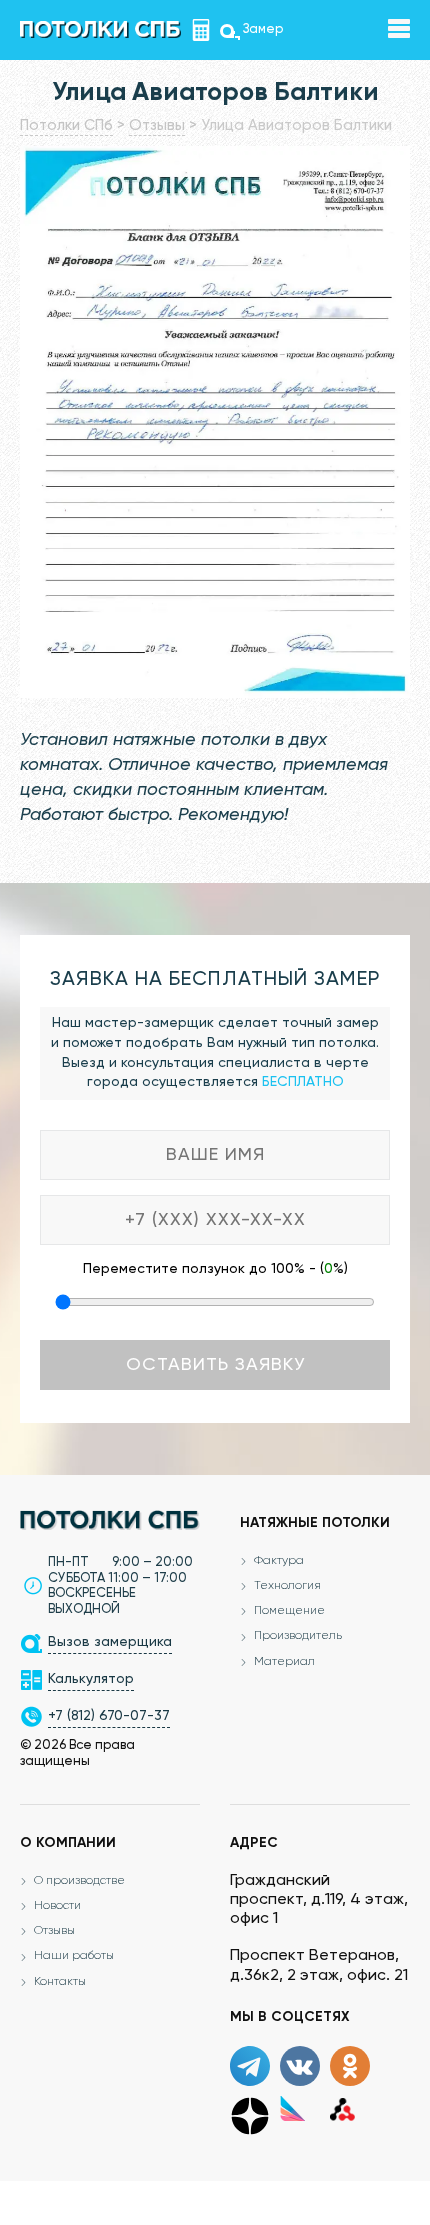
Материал (284, 1662)
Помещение (289, 1611)
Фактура (279, 1561)
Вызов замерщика (110, 1642)
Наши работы (74, 1956)
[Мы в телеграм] (250, 2066)
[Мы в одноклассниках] (350, 2066)
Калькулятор (204, 30)
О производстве (79, 1881)
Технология (287, 1586)
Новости (57, 1906)
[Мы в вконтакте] (300, 2066)
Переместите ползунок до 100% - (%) (215, 1269)
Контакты (60, 1982)
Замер (230, 30)
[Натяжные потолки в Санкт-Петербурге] (100, 29)
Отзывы (54, 1931)
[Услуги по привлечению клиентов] (292, 2108)
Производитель (298, 1636)
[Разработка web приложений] (342, 2108)
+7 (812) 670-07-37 (109, 1716)
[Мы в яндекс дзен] (250, 2116)
